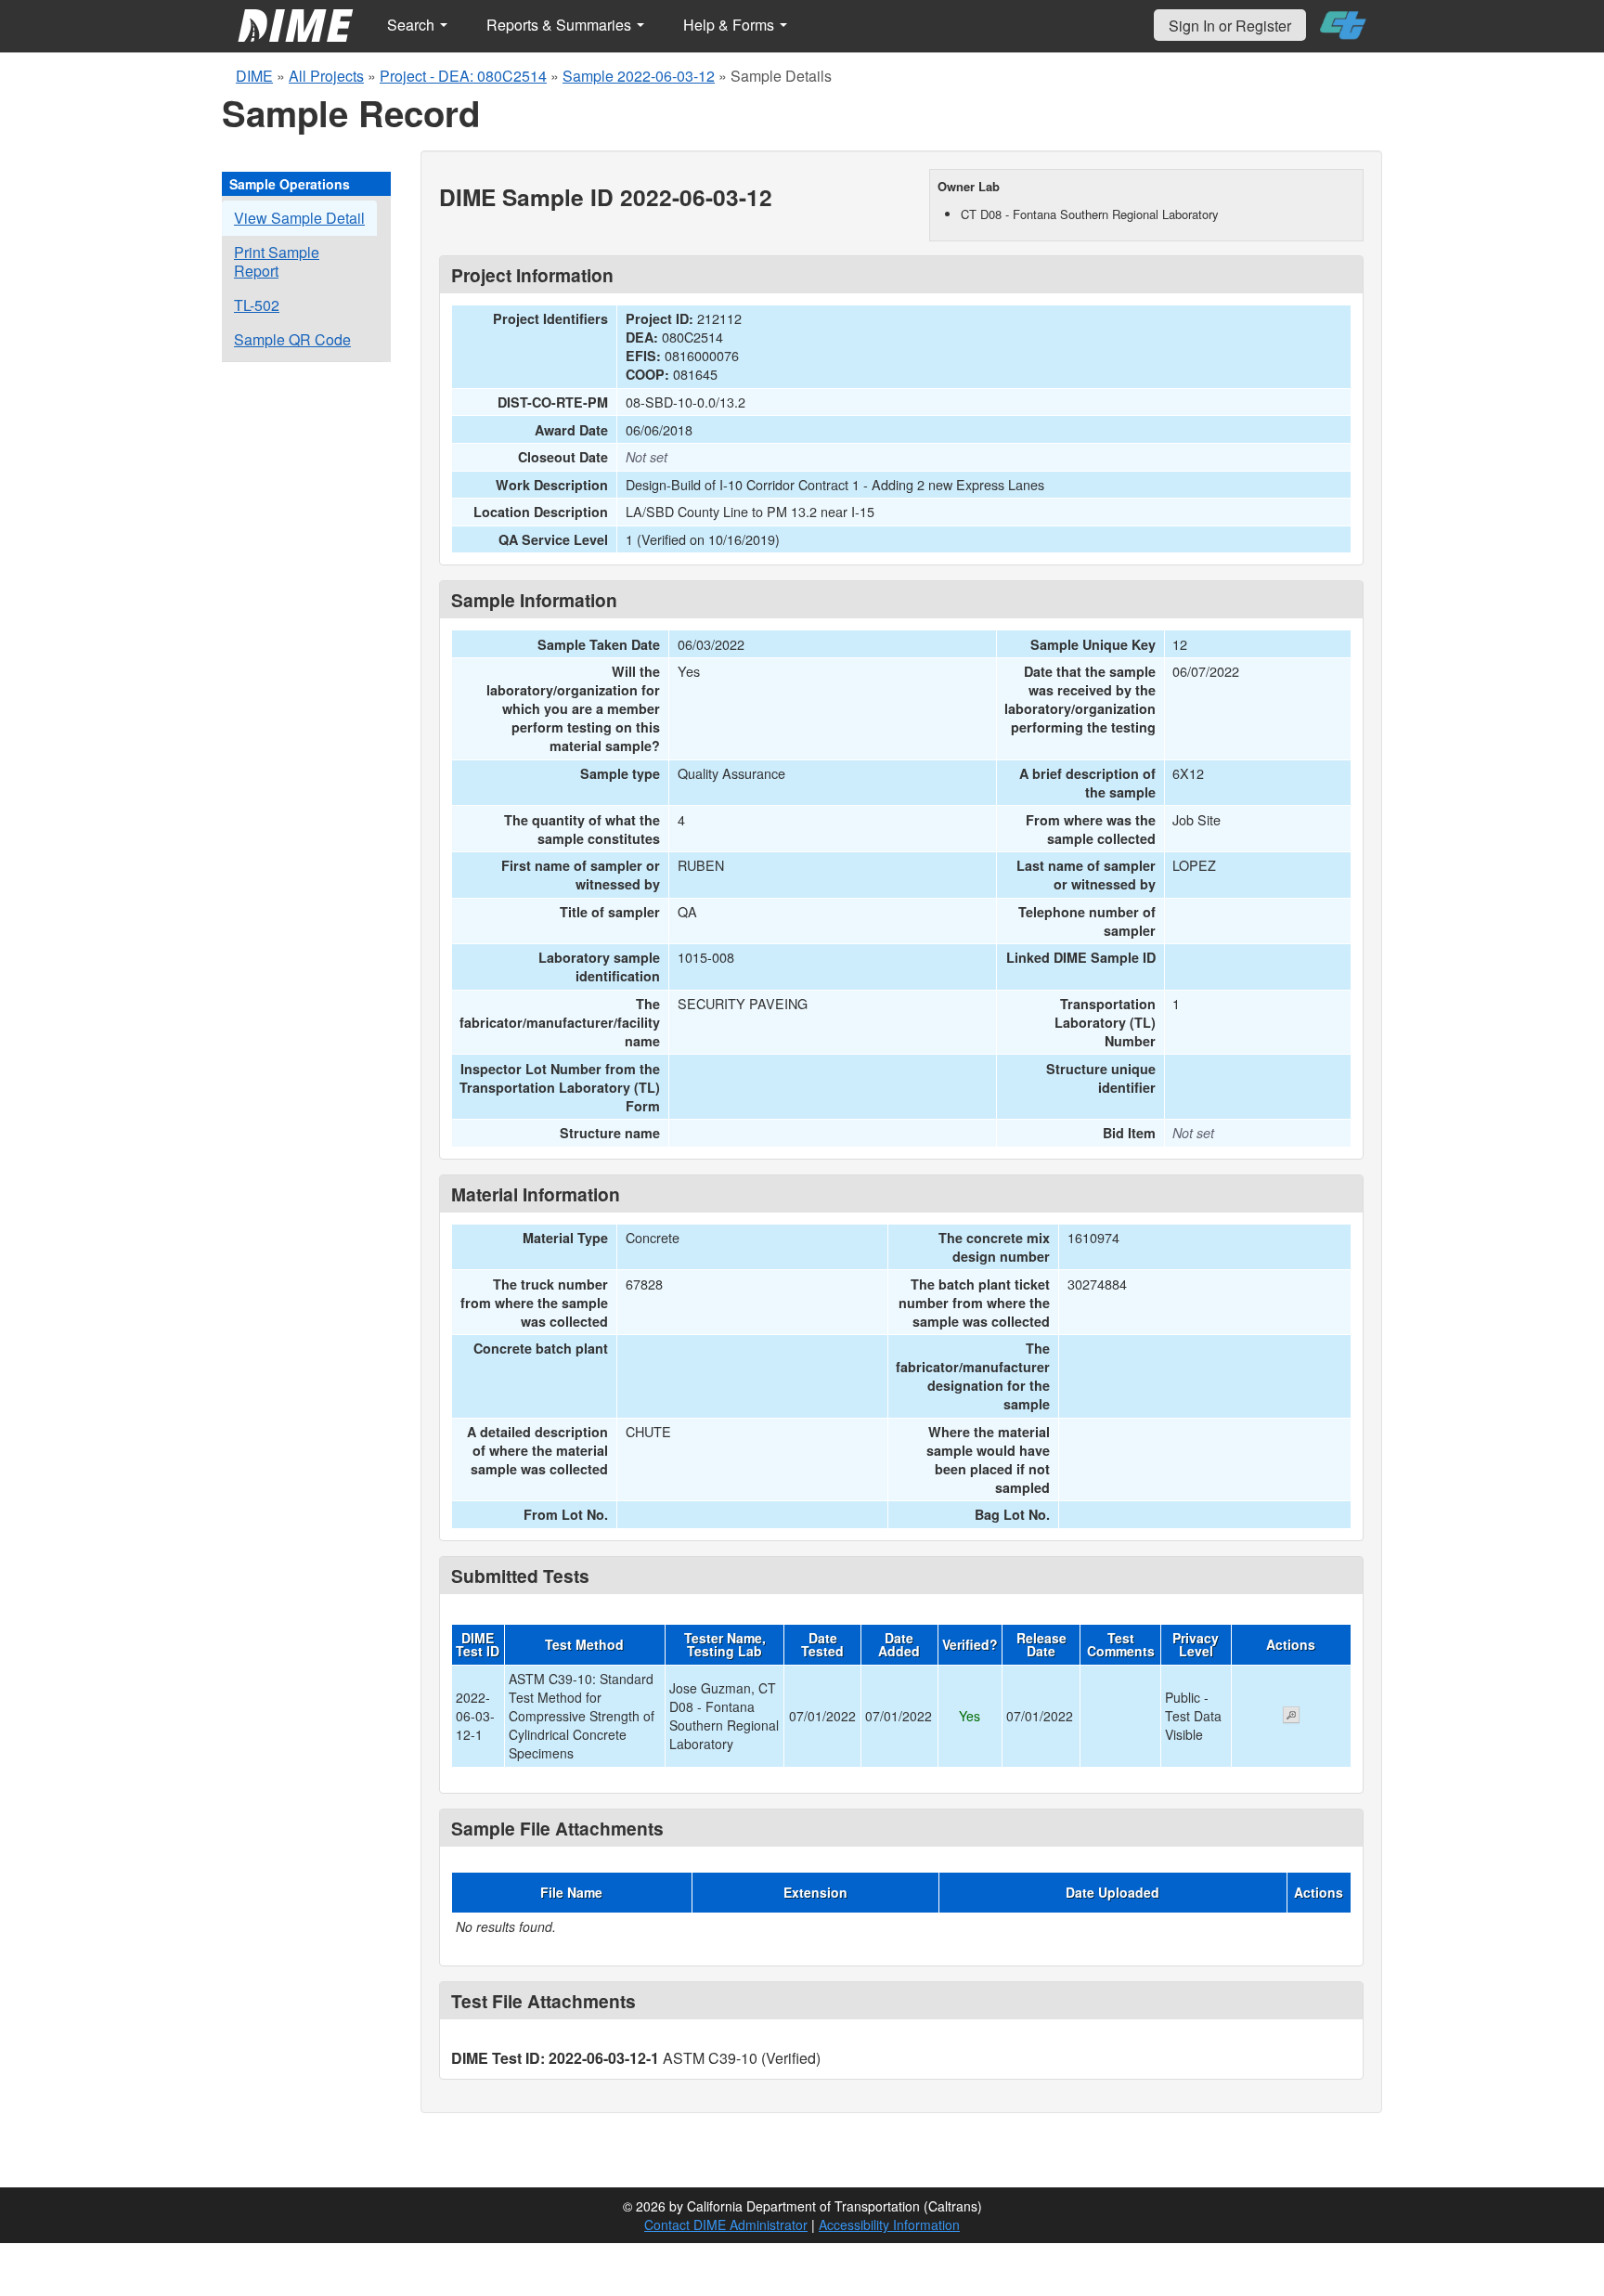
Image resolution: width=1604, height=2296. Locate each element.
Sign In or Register (1230, 26)
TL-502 (257, 305)
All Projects (326, 76)
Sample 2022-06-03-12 (639, 76)
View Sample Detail (299, 218)
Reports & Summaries (561, 25)
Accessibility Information (889, 2225)
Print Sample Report (277, 261)
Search (413, 25)
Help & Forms (731, 25)
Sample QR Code (292, 339)
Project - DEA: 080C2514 (463, 76)
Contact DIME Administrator (726, 2225)
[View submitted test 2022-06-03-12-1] (1291, 1717)
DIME (254, 76)
